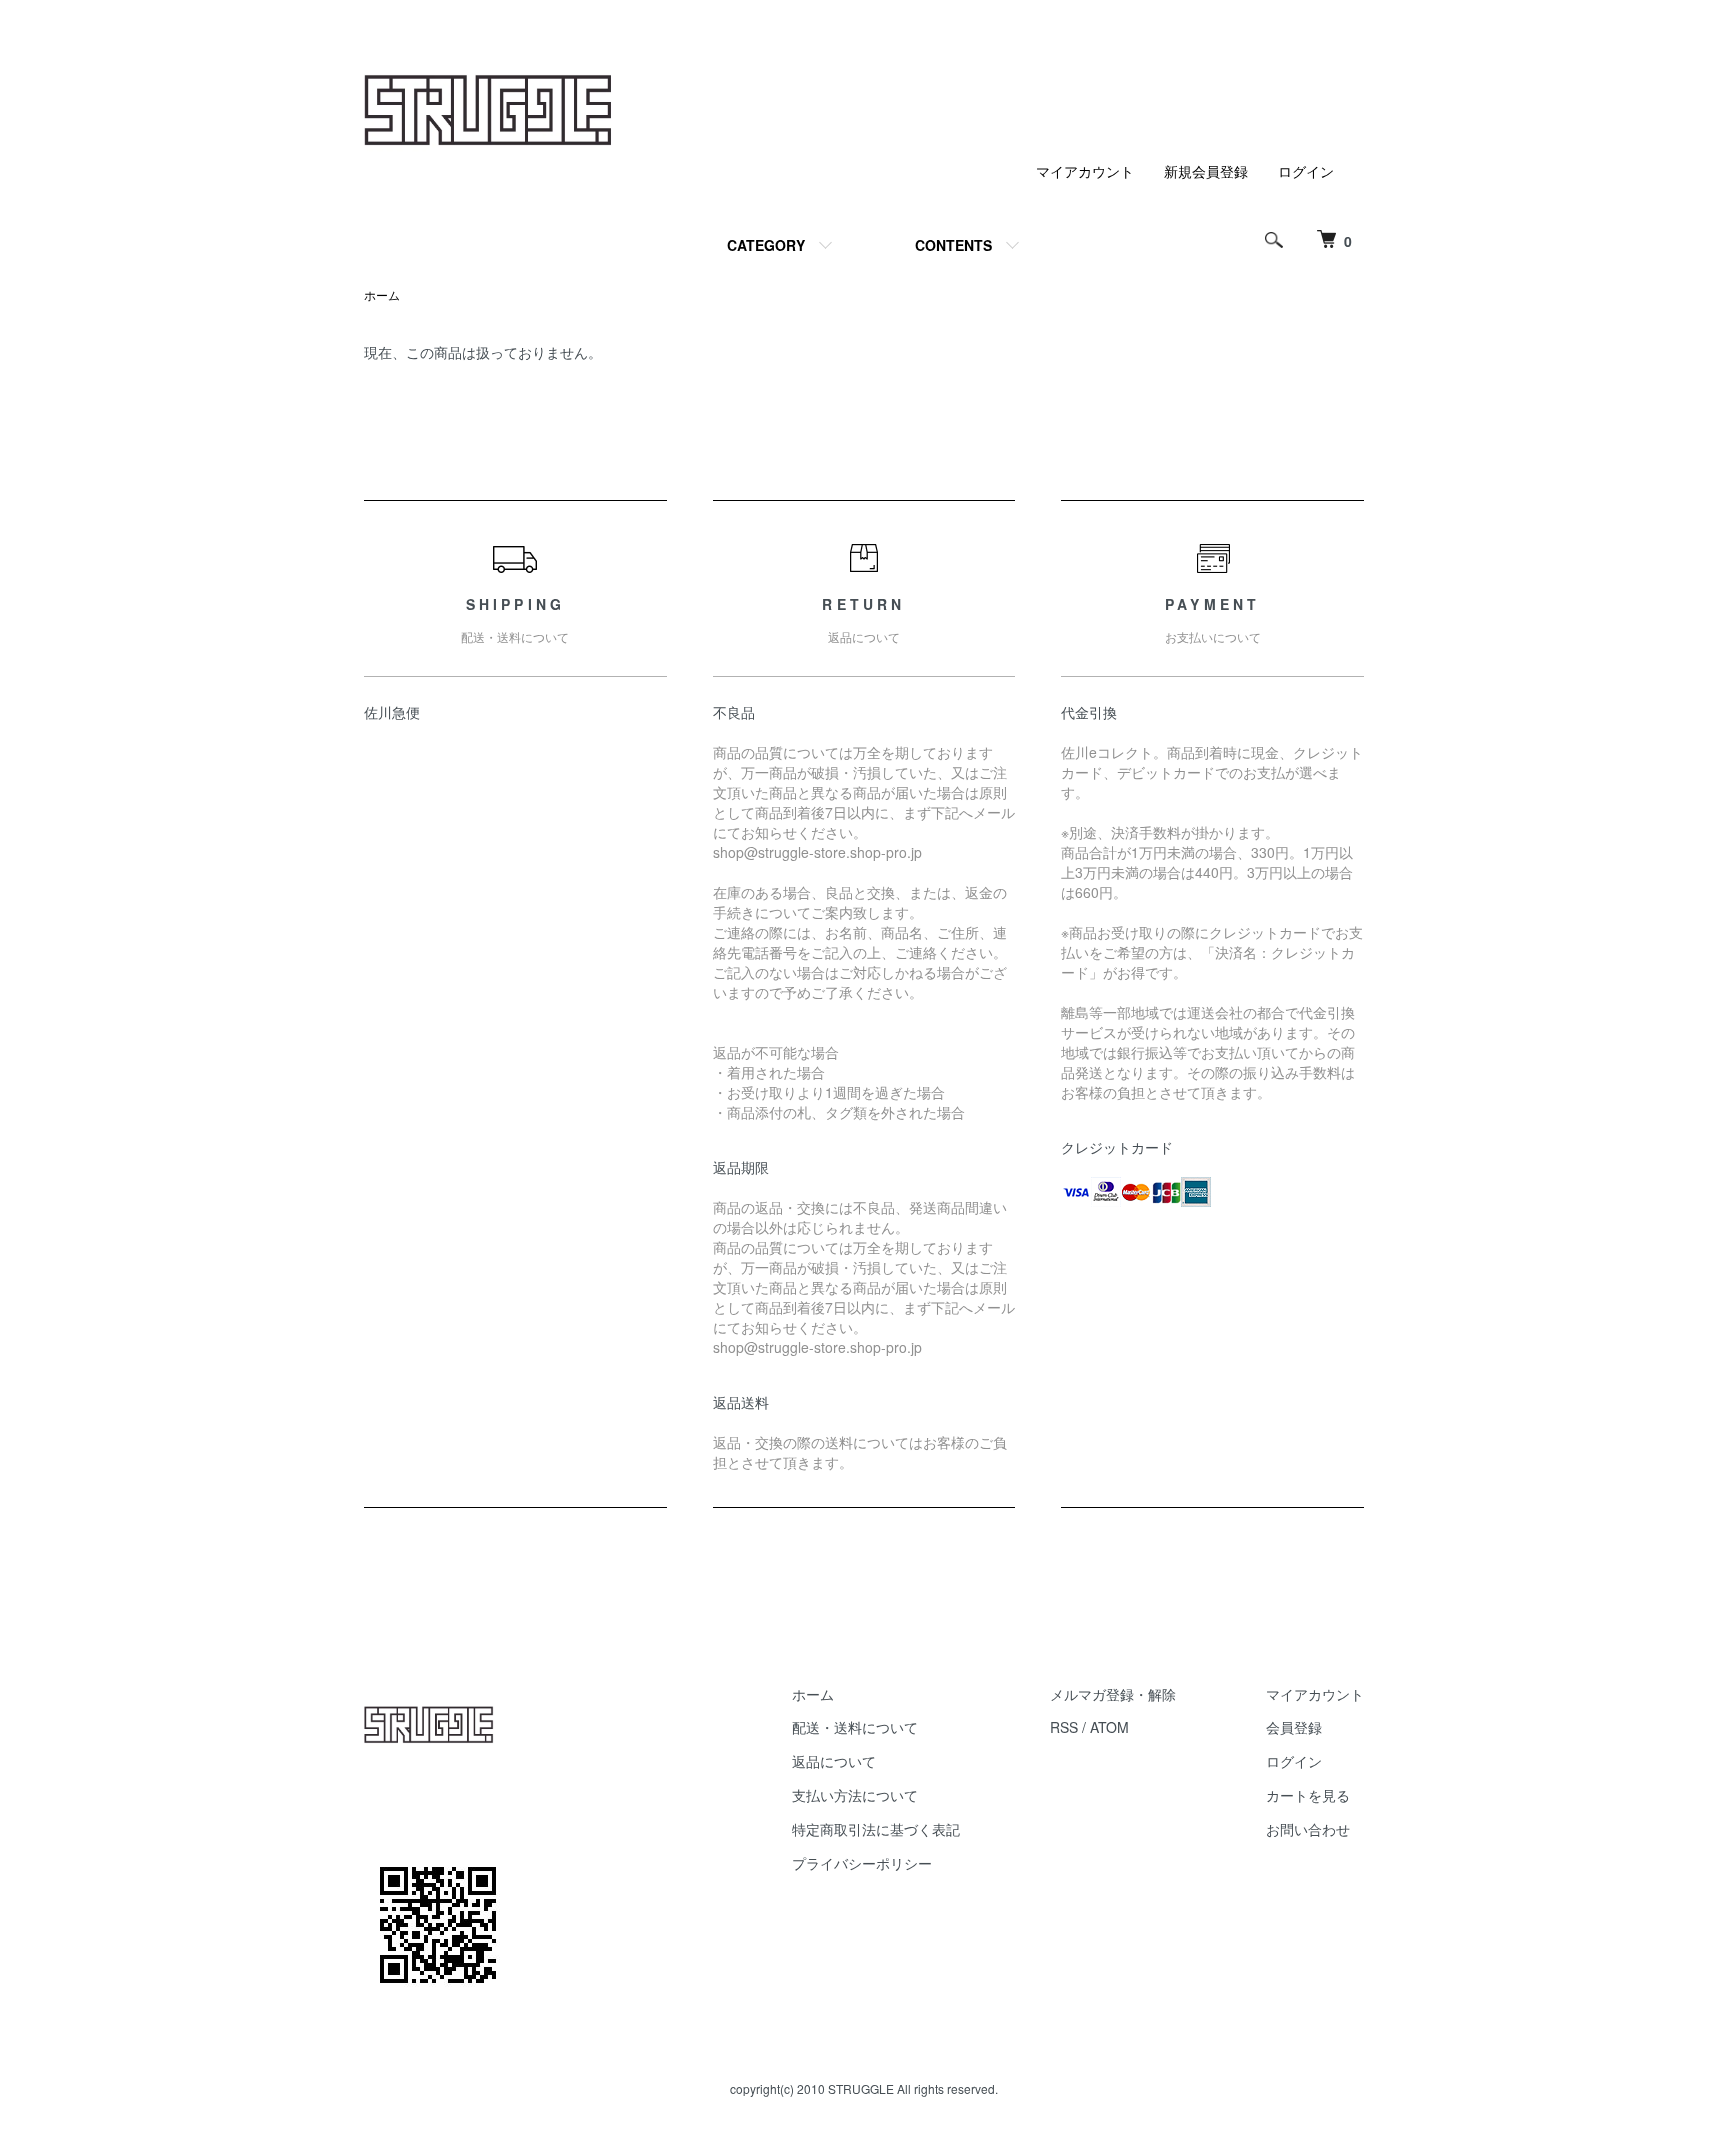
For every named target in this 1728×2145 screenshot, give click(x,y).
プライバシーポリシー (862, 1863)
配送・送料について (855, 1727)
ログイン (1306, 171)
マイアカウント (1085, 171)
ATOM (1109, 1727)
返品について (834, 1761)
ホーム (382, 294)
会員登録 (1294, 1727)
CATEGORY (766, 245)
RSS (1064, 1727)
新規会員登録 (1206, 171)
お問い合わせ (1308, 1829)
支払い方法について (855, 1795)
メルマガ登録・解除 (1113, 1694)
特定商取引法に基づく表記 (876, 1829)
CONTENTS (953, 245)
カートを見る (1308, 1795)
